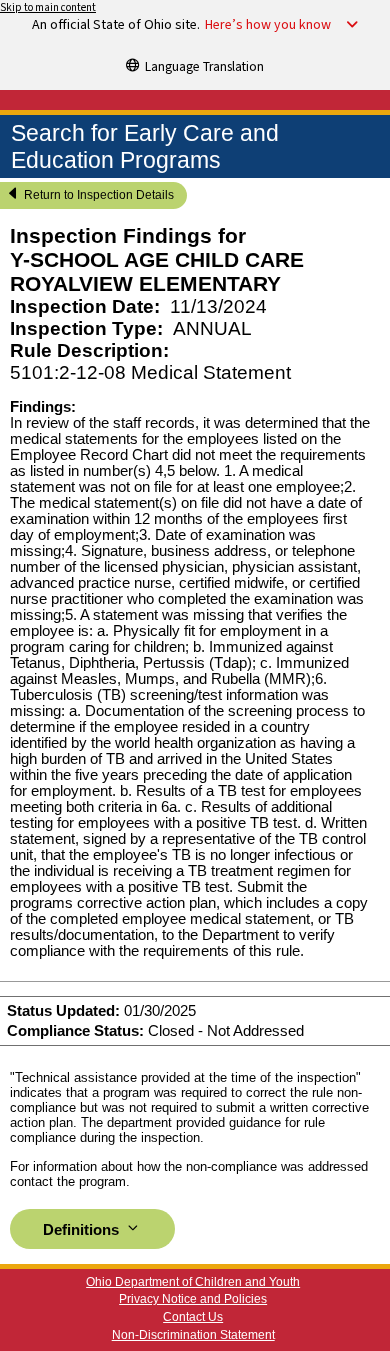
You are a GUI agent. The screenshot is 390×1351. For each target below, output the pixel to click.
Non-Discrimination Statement (193, 1335)
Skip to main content (48, 7)
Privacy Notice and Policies (193, 1299)
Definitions (83, 1230)
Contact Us (193, 1317)
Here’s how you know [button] (268, 25)
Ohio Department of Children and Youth (193, 1282)
